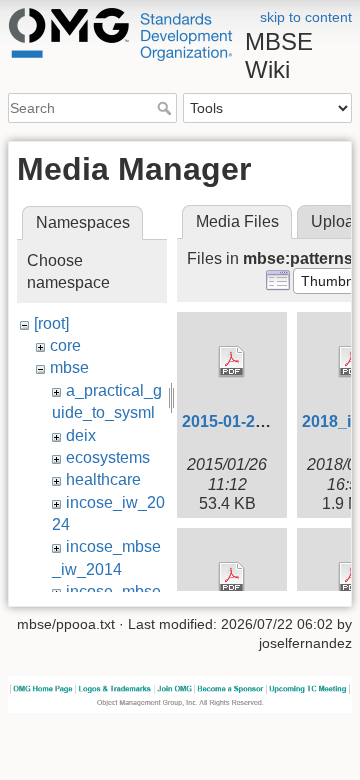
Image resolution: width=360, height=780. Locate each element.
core (65, 345)
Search (166, 108)
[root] (51, 323)
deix (81, 435)
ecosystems (108, 457)
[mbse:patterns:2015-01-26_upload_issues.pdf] (232, 362)
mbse (69, 367)
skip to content (306, 17)
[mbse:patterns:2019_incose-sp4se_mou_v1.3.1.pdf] (232, 578)
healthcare (103, 479)
